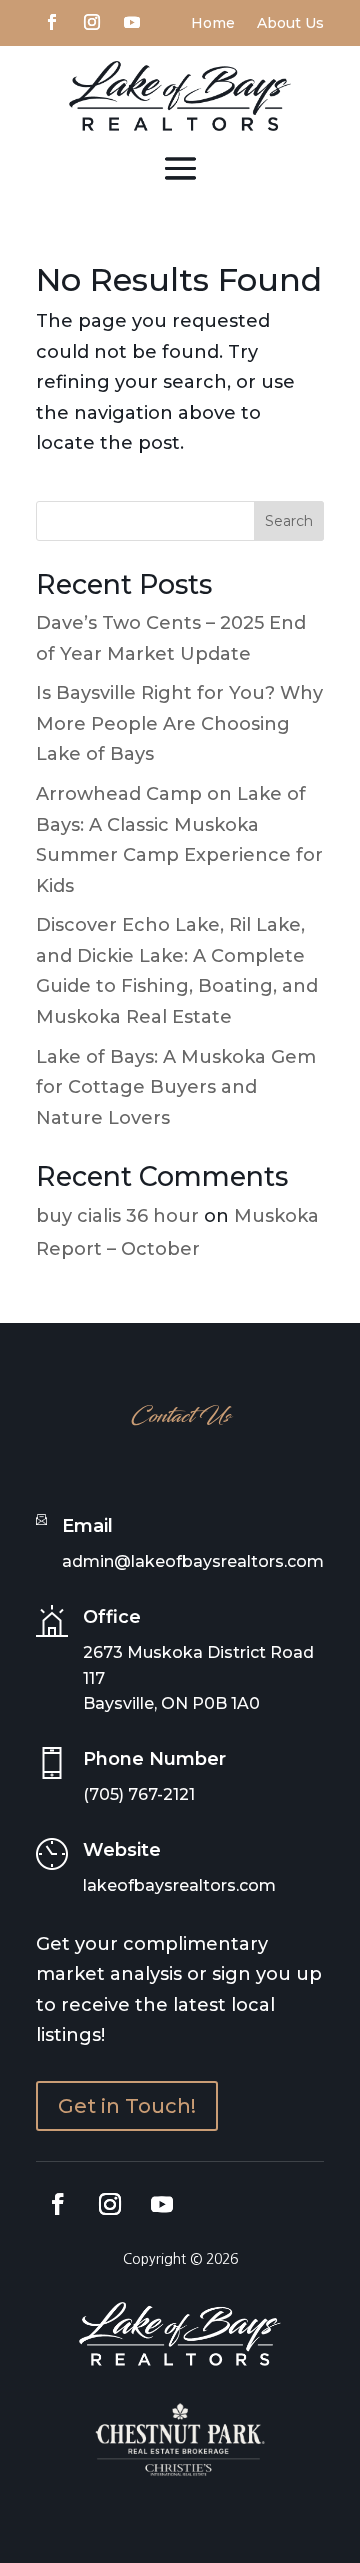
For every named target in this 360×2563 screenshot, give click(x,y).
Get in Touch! (127, 2106)
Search (289, 521)
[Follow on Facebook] (52, 20)
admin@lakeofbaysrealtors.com (193, 1561)
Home (213, 24)
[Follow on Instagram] (92, 20)
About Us (290, 24)
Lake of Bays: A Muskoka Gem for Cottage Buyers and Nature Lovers (176, 1087)
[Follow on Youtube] (132, 20)
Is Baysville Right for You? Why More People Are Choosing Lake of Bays (179, 723)
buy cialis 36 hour (117, 1216)
